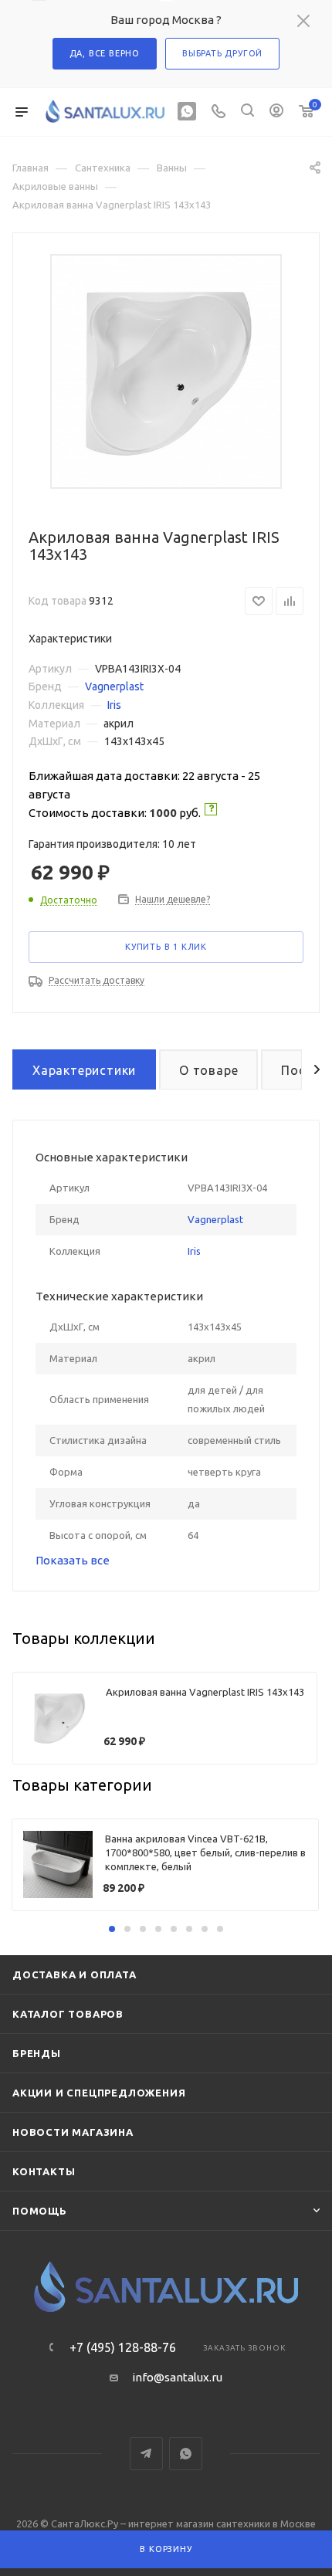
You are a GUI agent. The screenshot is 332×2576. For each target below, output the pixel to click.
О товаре (208, 1070)
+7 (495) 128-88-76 (123, 2347)
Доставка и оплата (75, 1974)
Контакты (44, 2171)
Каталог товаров (68, 2014)
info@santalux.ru (177, 2377)
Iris (114, 705)
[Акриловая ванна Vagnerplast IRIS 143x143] (166, 371)
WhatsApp (186, 2454)
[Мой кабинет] (276, 112)
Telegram (146, 2454)
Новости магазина (73, 2132)
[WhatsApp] (187, 112)
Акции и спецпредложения (99, 2093)
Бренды (37, 2053)
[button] (112, 1929)
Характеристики (84, 1070)
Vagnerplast (114, 686)
